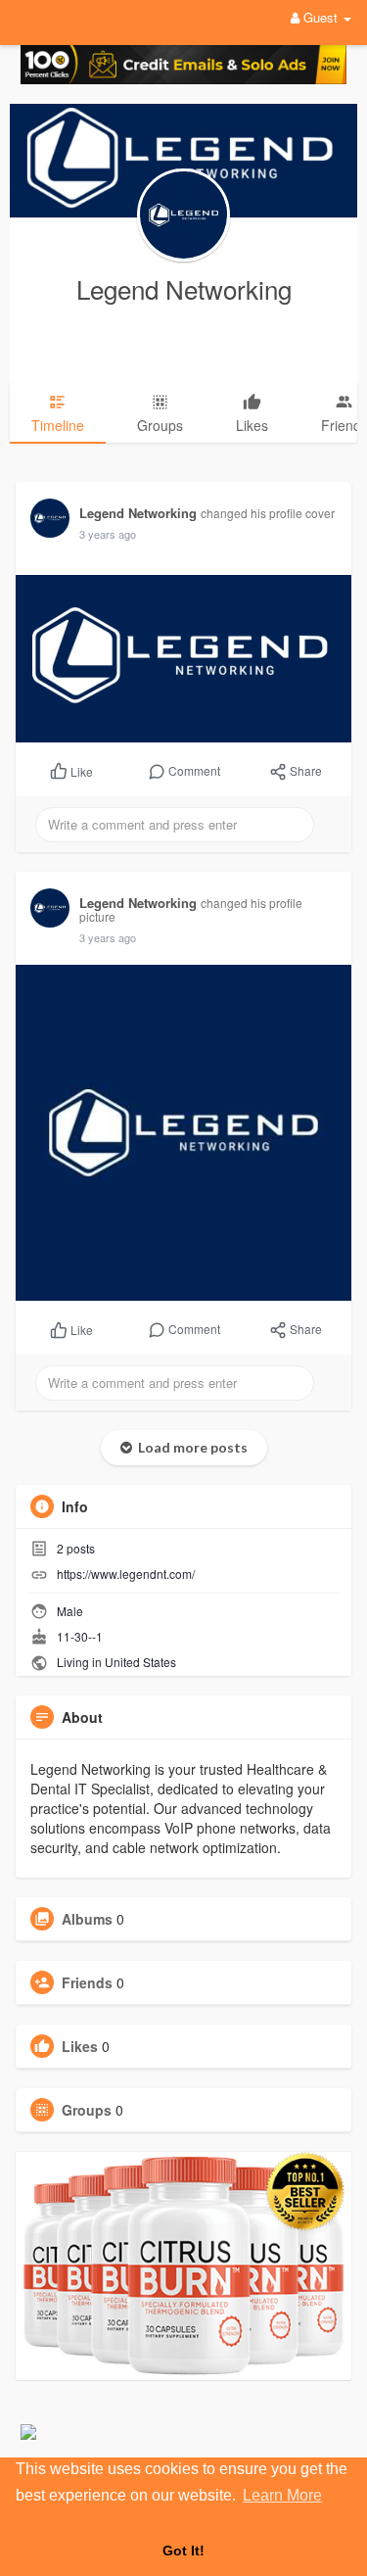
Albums (87, 1919)
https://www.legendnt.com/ (126, 1574)
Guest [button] (321, 17)
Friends (87, 1982)
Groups (87, 2110)
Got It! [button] (183, 2551)
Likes (80, 2046)
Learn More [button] (282, 2495)
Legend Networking (184, 288)
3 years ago (108, 534)
